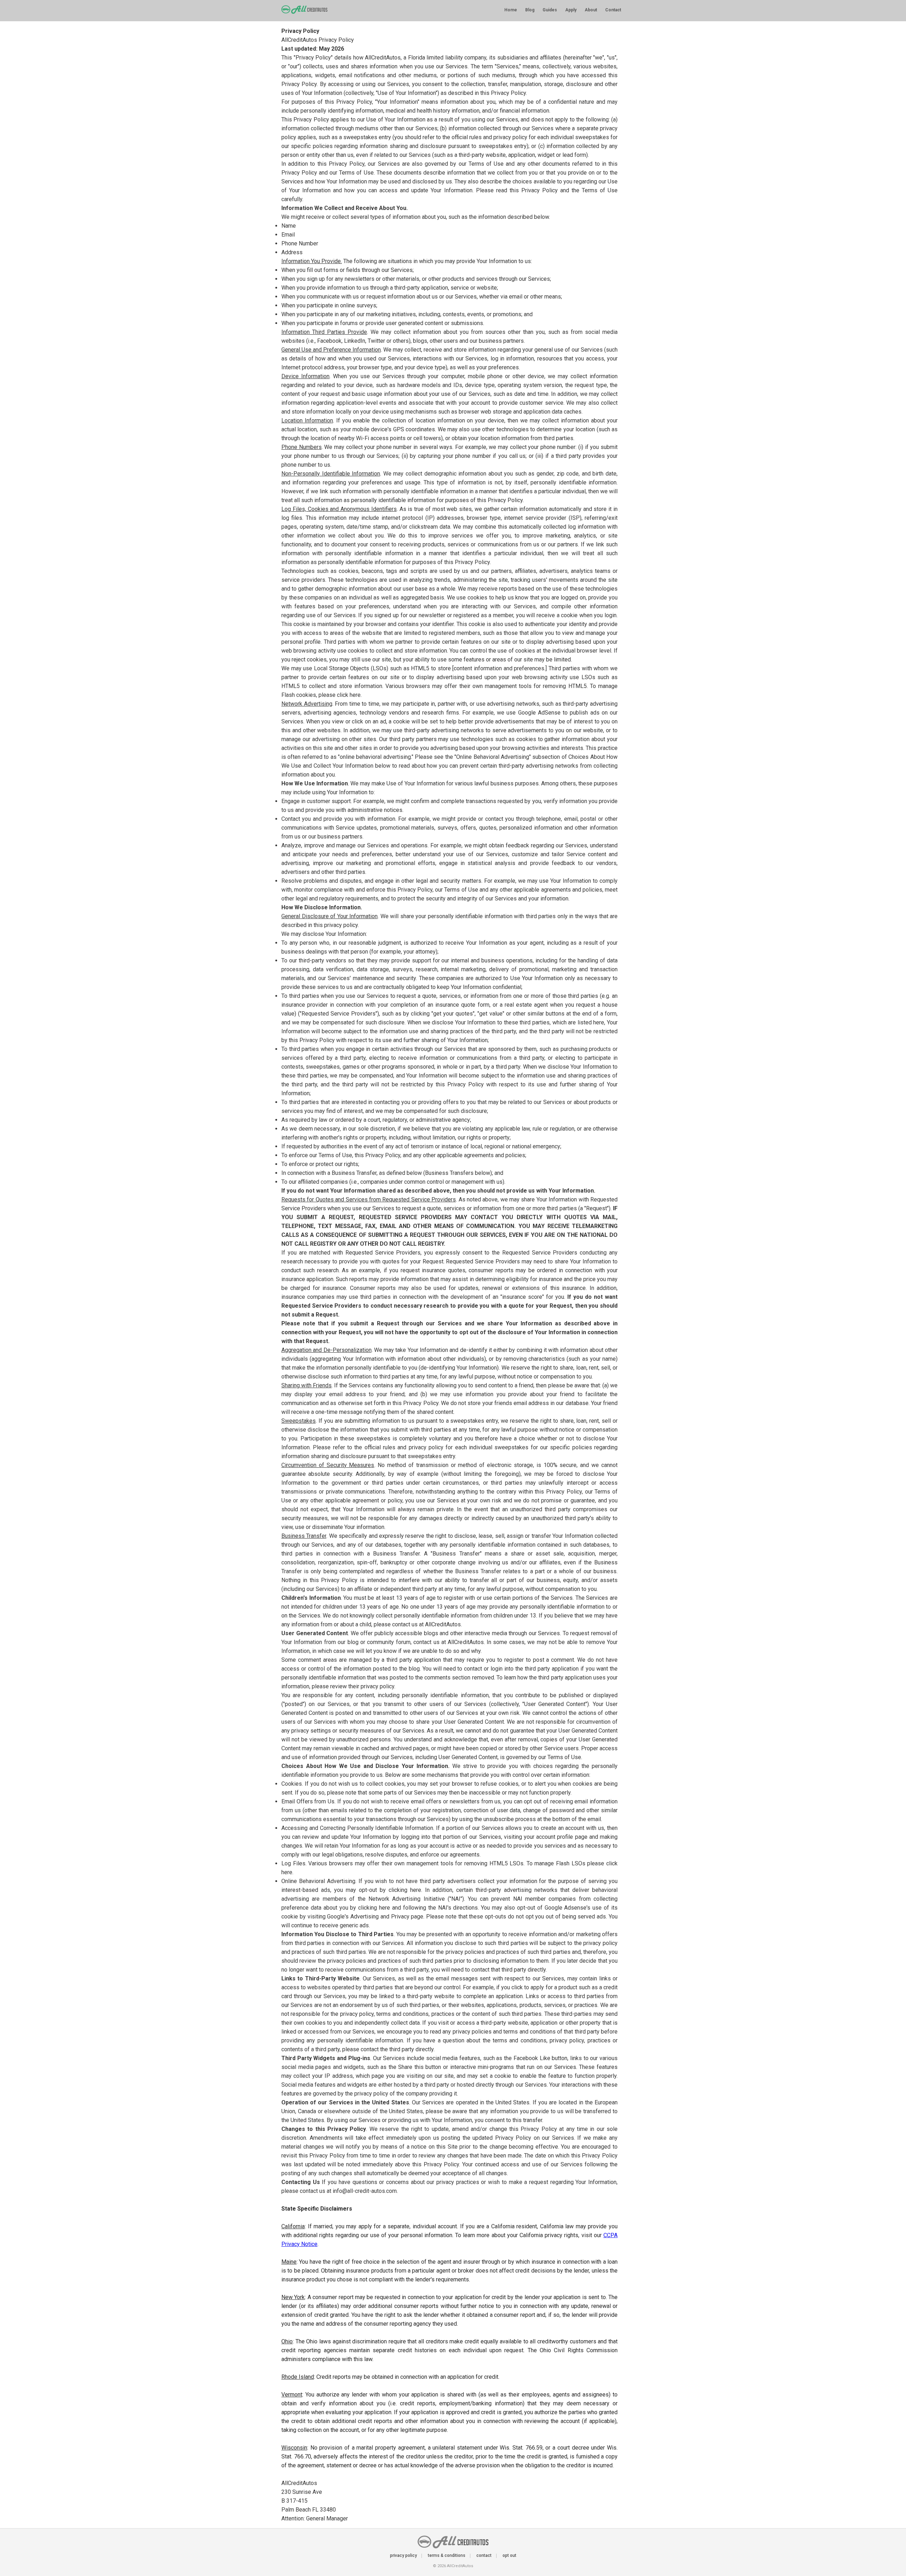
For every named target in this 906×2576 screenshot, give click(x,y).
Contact (613, 10)
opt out (509, 2555)
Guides (550, 10)
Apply (571, 10)
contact (484, 2555)
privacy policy (403, 2555)
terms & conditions (447, 2555)
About (591, 10)
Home (511, 10)
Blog (530, 10)
